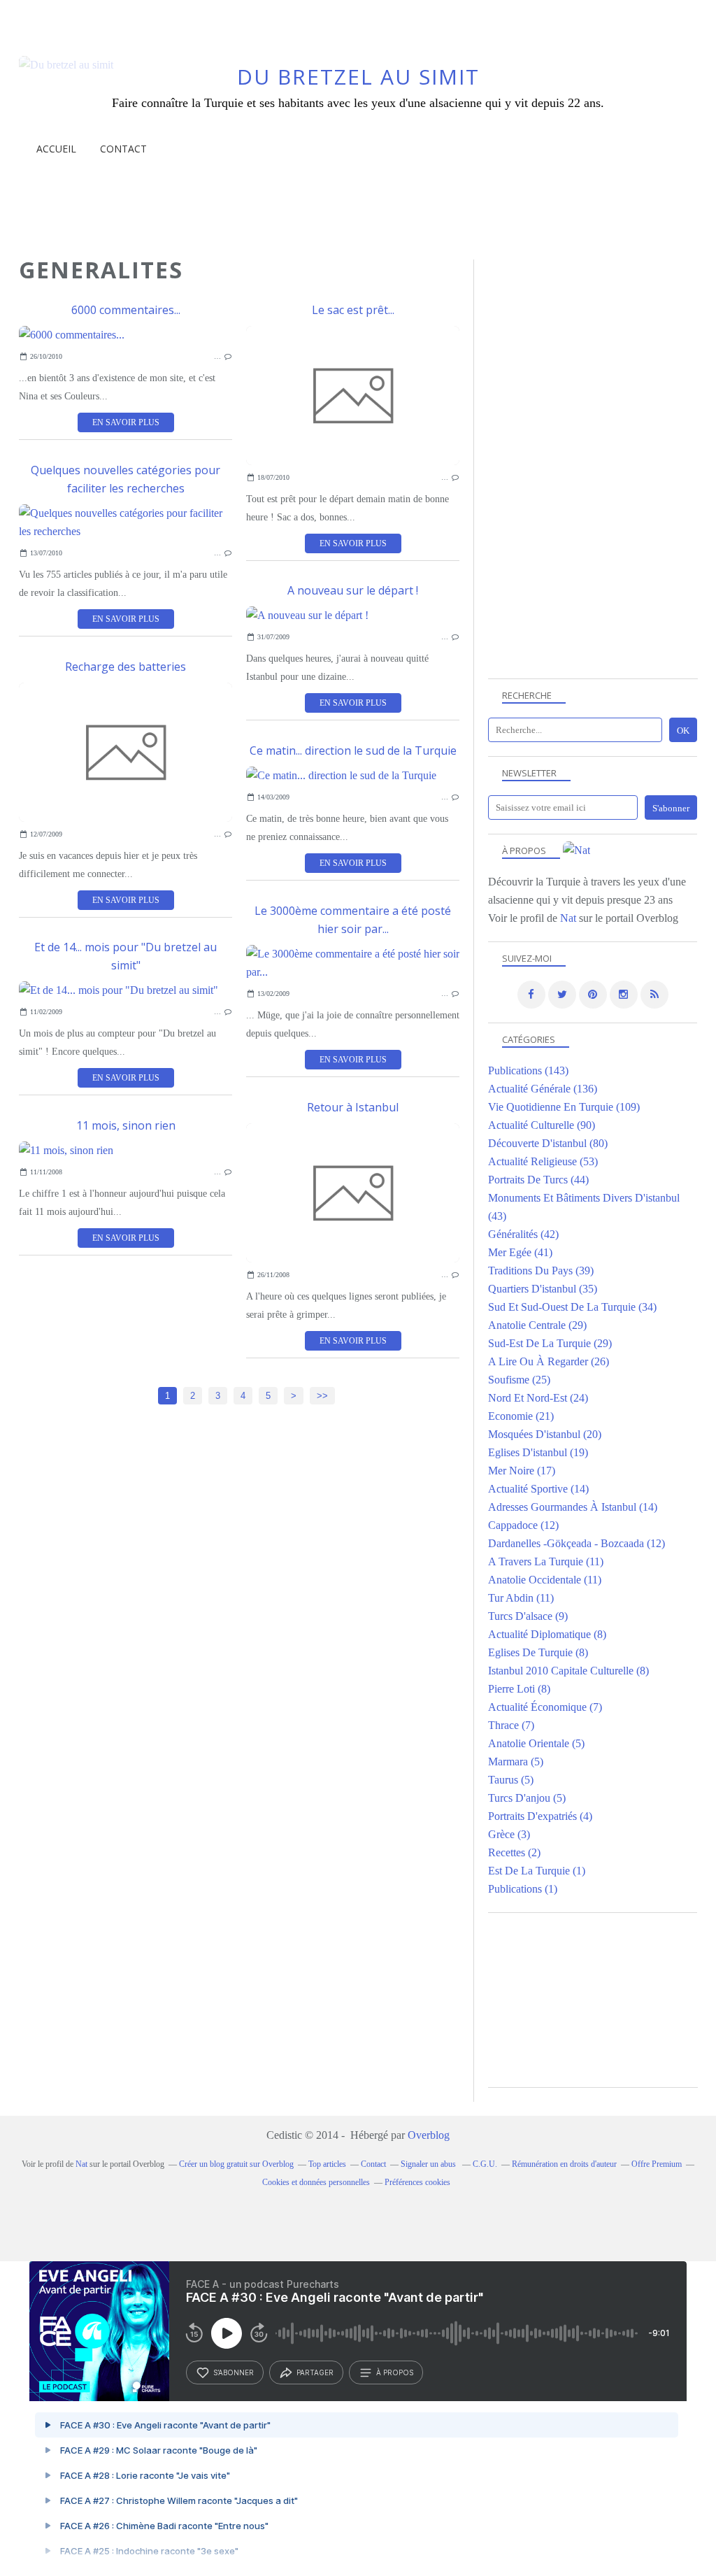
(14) (538, 1489)
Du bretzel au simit (358, 77)
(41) (520, 1252)
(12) (523, 1525)
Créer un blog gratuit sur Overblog (236, 2164)
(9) (528, 1616)
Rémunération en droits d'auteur (564, 2164)
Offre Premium (657, 2164)
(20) (545, 1434)
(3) (509, 1834)
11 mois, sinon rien (126, 1125)
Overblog (429, 2135)
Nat (568, 918)
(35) (543, 1289)
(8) (547, 1634)
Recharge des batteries (126, 667)
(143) (528, 1070)
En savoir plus (126, 422)
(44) (538, 1180)
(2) (514, 1852)
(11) (546, 1561)
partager (315, 2372)
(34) (572, 1307)
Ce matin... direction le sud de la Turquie (353, 750)
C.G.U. (485, 2164)
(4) (540, 1816)
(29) (537, 1325)
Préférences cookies (417, 2182)
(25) (519, 1380)
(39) (541, 1271)
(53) (543, 1161)
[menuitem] (56, 149)
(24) (538, 1398)
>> (322, 1396)
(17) (522, 1471)
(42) (523, 1234)
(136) (543, 1089)
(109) (564, 1107)
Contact (123, 149)
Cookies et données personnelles (316, 2182)
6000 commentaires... (126, 310)
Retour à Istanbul (353, 1107)
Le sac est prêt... (353, 310)
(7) (545, 1707)
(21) (521, 1416)
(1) (537, 1871)
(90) (542, 1125)
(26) (549, 1361)
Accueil (56, 149)
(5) (536, 1743)
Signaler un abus (429, 2164)
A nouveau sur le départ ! (353, 590)
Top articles (327, 2164)
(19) (538, 1452)
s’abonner (234, 2372)
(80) (548, 1143)
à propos (395, 2372)
